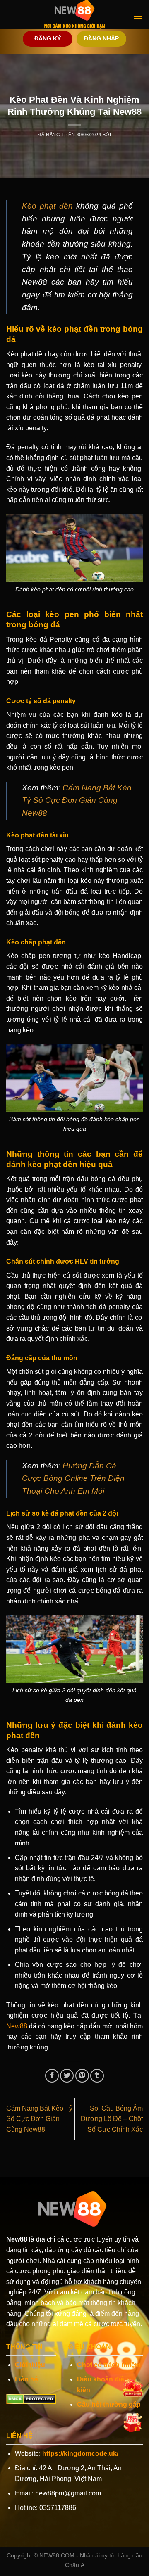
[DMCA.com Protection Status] (31, 2398)
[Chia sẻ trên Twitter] (67, 2076)
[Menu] (138, 18)
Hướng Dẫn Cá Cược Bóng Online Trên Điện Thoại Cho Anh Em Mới (73, 1478)
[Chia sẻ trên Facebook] (52, 2076)
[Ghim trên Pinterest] (82, 2076)
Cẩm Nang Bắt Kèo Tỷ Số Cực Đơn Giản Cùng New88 (77, 800)
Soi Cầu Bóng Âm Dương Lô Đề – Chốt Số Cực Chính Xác (112, 2119)
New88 (17, 2026)
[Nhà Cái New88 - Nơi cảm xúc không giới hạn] (74, 14)
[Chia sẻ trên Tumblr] (97, 2076)
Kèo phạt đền (47, 206)
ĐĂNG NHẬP (101, 39)
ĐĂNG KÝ (48, 39)
